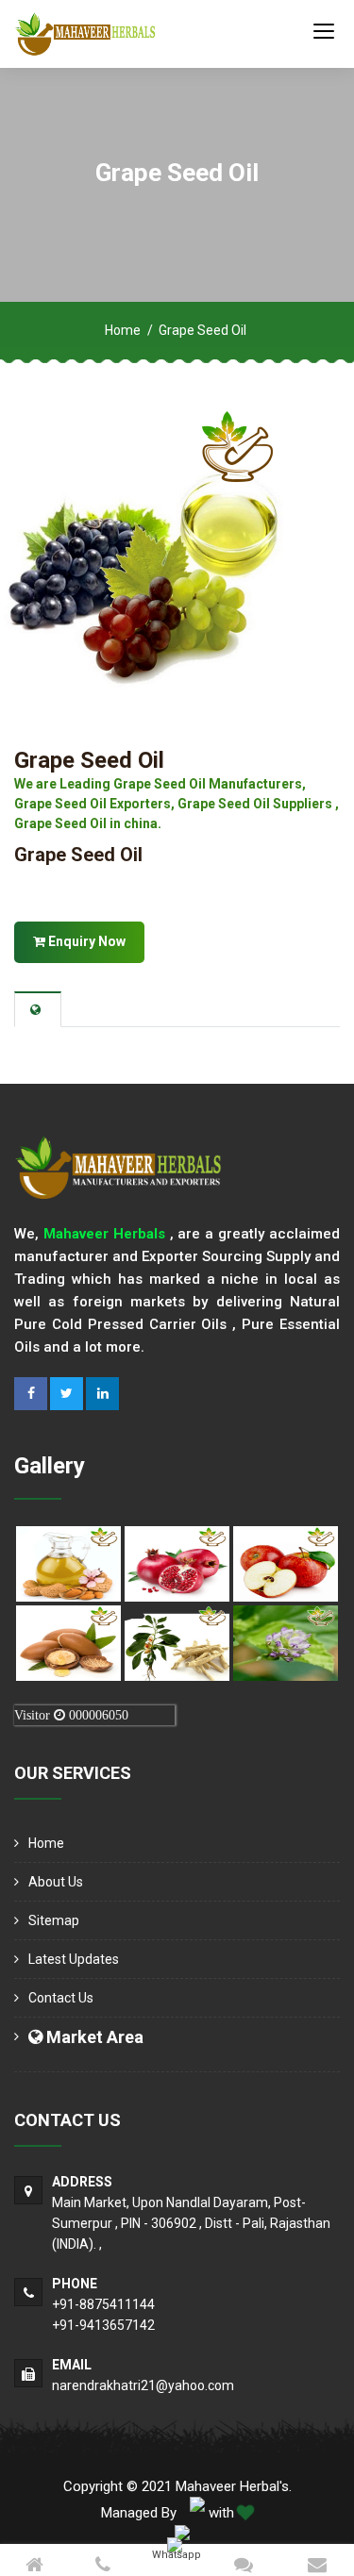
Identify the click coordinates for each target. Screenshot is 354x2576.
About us (56, 1882)
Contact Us (61, 1998)
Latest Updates (74, 1959)
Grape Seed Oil (89, 760)
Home (123, 330)
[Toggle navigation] (324, 30)
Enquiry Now (85, 941)
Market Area (93, 2037)
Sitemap (54, 1920)
